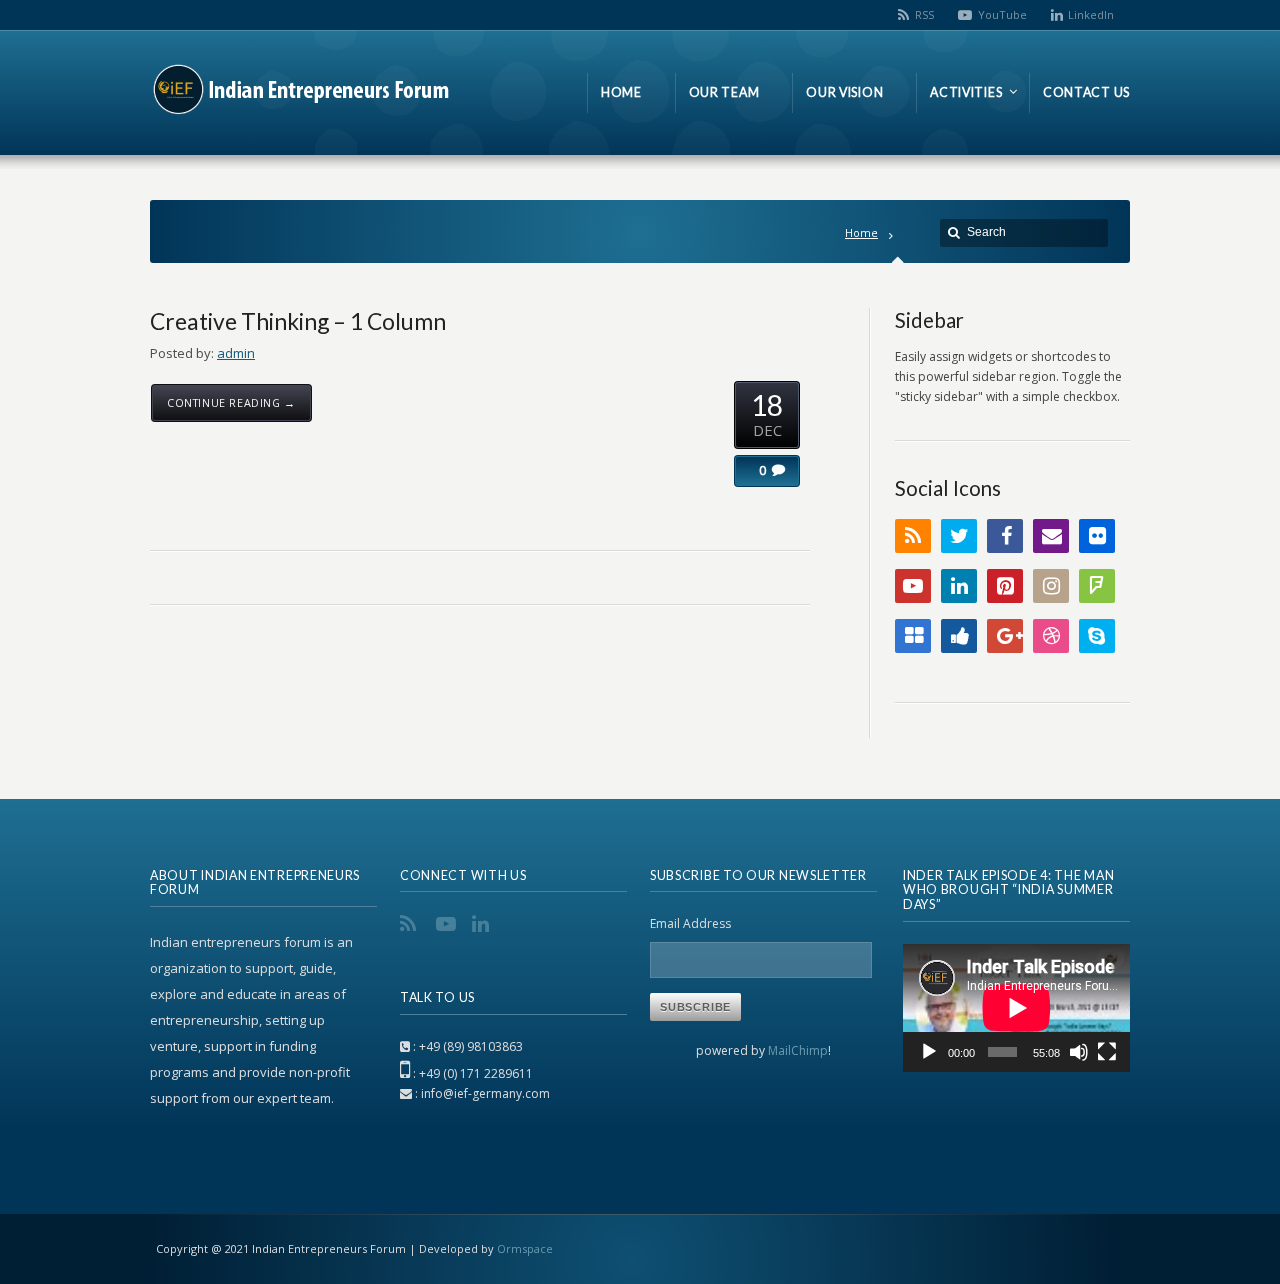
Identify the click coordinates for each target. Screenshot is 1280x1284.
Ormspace (525, 1248)
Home (861, 232)
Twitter (959, 536)
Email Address (690, 923)
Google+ (1005, 636)
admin (236, 353)
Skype (1097, 636)
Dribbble (1051, 636)
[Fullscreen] (1107, 1052)
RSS (924, 14)
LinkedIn (1091, 14)
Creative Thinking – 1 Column (298, 321)
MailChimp (798, 1050)
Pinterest (1005, 586)
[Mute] (1079, 1052)
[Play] (929, 1052)
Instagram (1051, 586)
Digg (959, 636)
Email (1051, 536)
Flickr (1097, 536)
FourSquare (1097, 586)
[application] (1016, 1008)
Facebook (1005, 536)
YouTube (1002, 14)
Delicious (913, 636)
